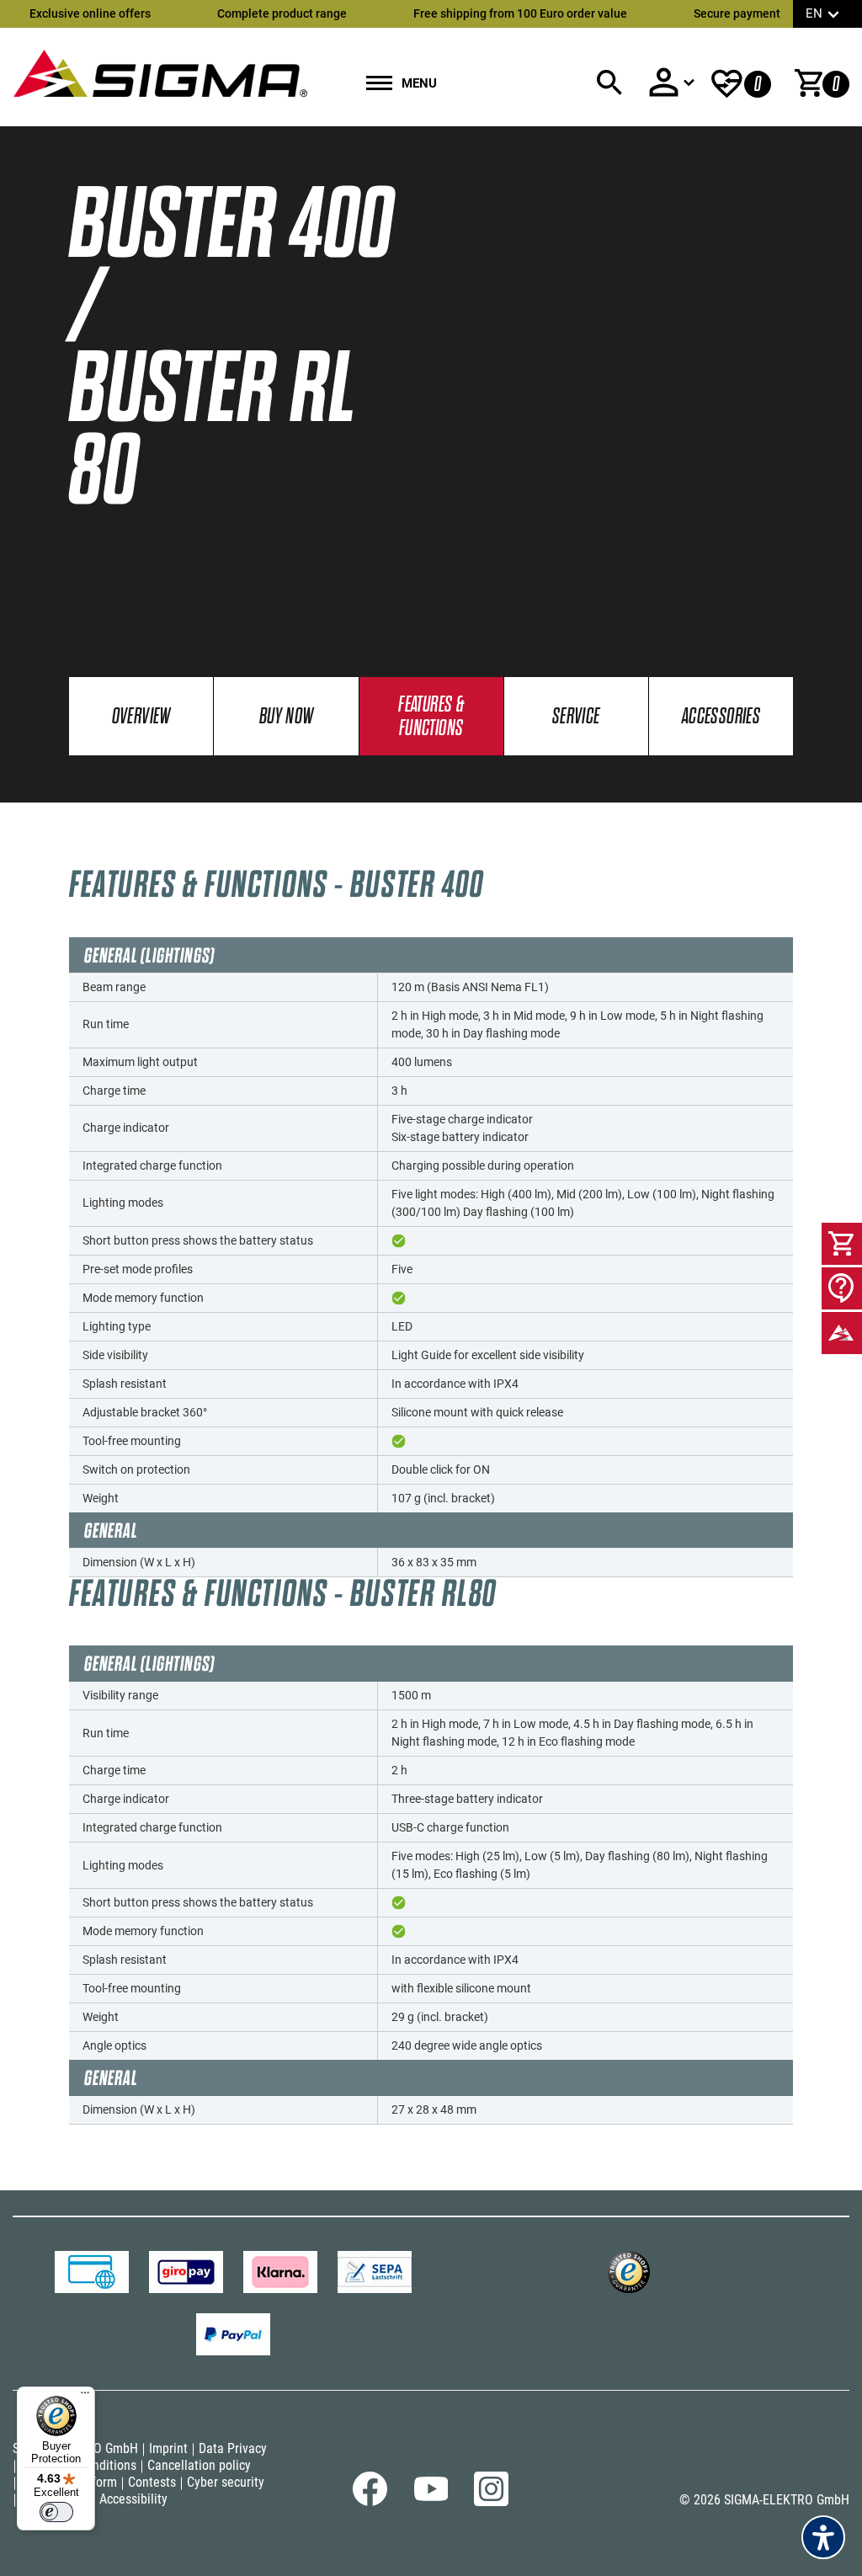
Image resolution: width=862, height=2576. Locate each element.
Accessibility (133, 2499)
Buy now (287, 717)
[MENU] (379, 85)
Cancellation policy (199, 2465)
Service (576, 717)
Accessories (721, 717)
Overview (141, 717)
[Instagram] (491, 2502)
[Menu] (85, 2397)
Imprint (168, 2448)
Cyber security (226, 2482)
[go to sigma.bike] (160, 73)
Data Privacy (233, 2448)
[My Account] (671, 82)
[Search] (609, 83)
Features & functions (431, 717)
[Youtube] (431, 2497)
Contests (152, 2482)
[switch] (56, 2512)
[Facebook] (370, 2502)
